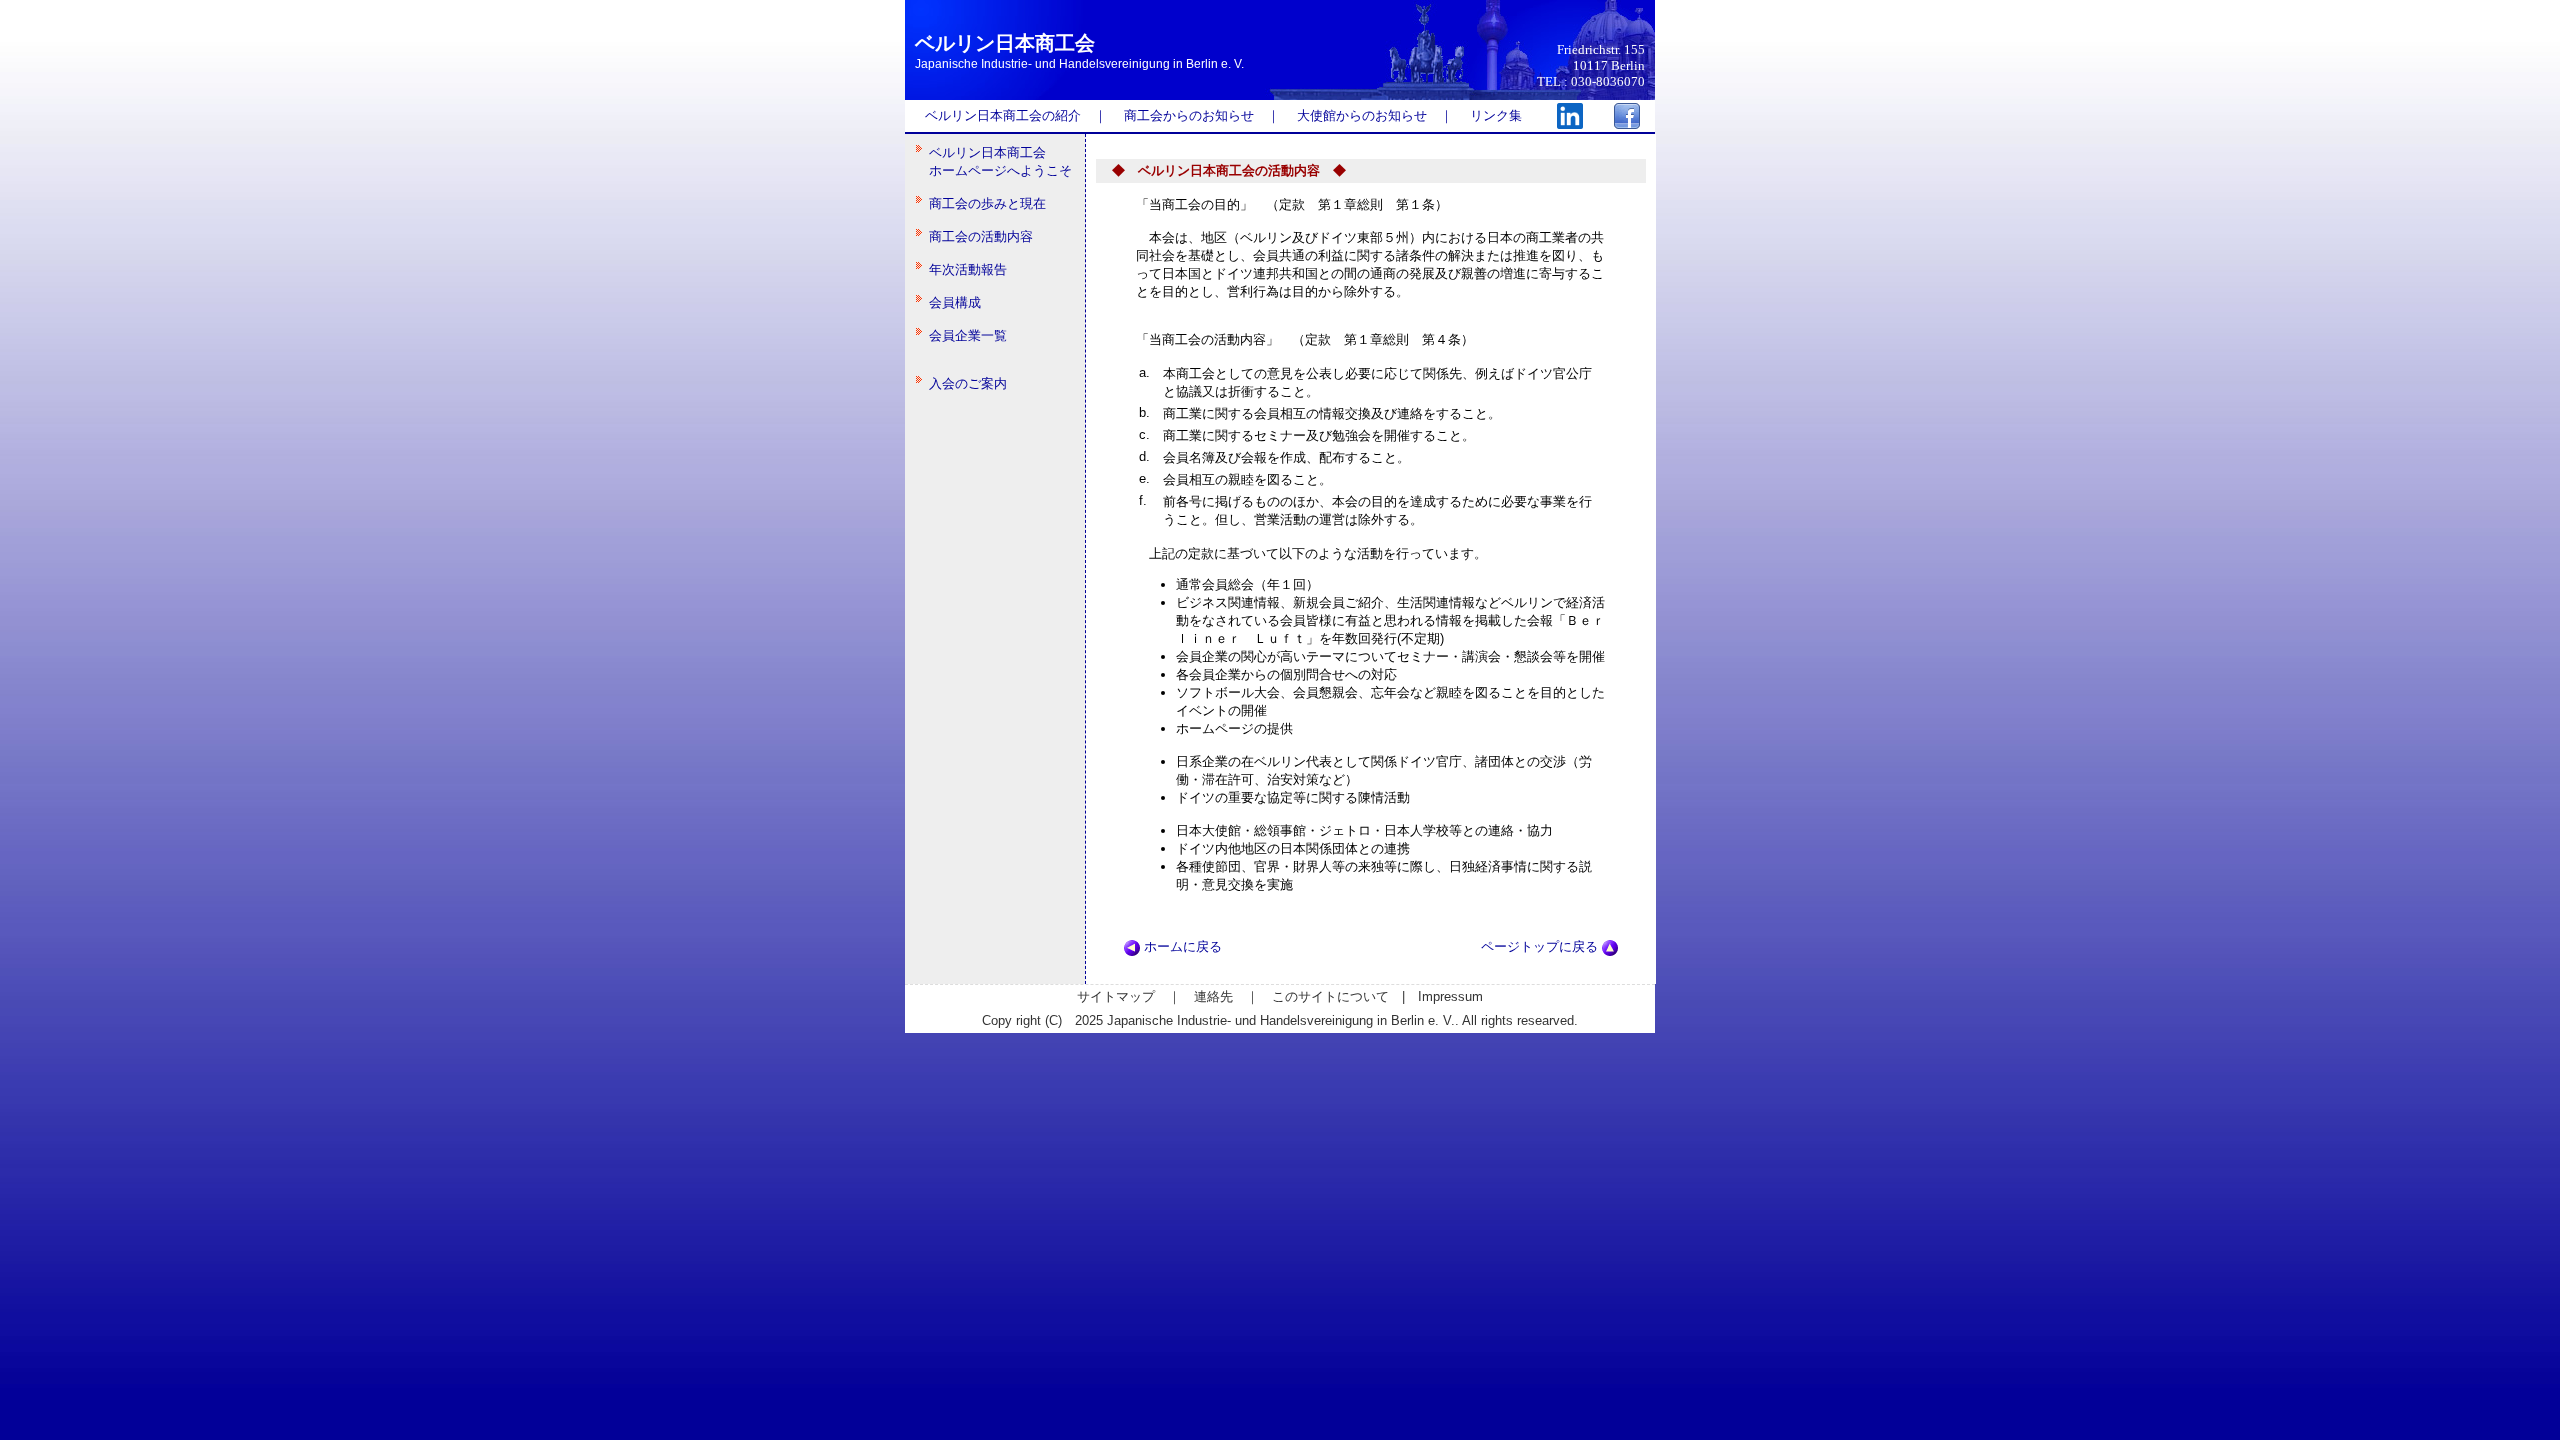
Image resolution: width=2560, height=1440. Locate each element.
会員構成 (955, 302)
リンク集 (1496, 115)
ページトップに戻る (1541, 946)
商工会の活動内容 (981, 236)
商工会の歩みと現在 (987, 203)
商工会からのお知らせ (1189, 115)
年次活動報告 (968, 269)
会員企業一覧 (968, 335)
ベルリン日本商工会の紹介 (1003, 115)
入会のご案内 (968, 383)
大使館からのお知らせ (1362, 115)
